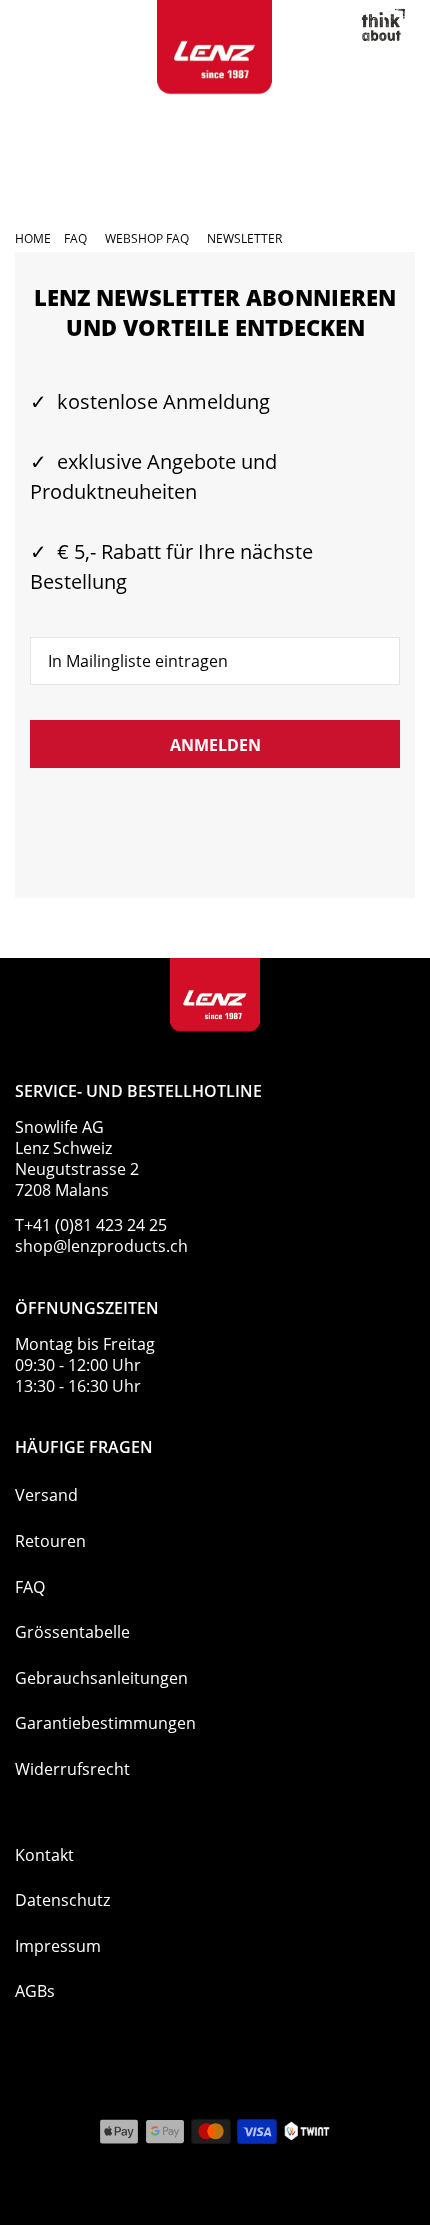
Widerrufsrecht (72, 1769)
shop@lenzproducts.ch (101, 1246)
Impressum (58, 1946)
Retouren (50, 1541)
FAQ (30, 1587)
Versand (46, 1495)
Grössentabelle (72, 1632)
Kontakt (44, 1855)
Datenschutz (62, 1900)
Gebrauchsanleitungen (101, 1678)
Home (33, 238)
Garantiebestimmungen (105, 1723)
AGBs (35, 1991)
